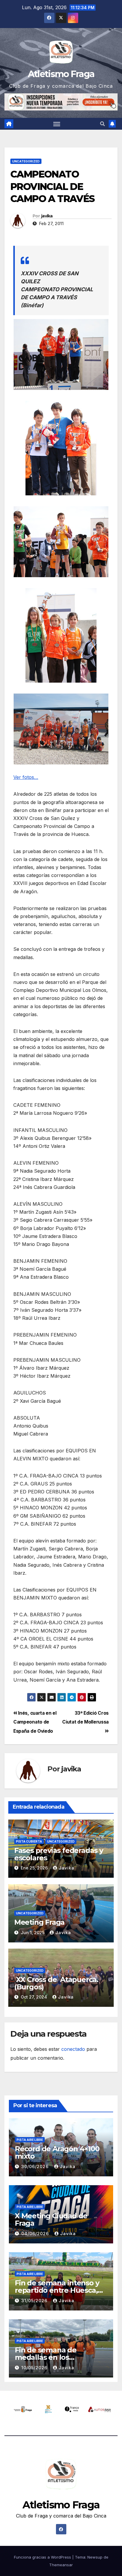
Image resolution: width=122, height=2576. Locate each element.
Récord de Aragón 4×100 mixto (57, 2152)
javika (47, 216)
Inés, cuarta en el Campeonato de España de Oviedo (35, 1722)
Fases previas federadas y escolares (59, 1854)
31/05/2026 (35, 2301)
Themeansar (61, 2565)
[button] (102, 124)
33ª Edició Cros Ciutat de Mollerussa (85, 1718)
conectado (73, 2049)
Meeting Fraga (39, 1922)
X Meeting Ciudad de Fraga (51, 2219)
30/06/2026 (36, 2166)
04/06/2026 (36, 2234)
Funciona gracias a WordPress (43, 2557)
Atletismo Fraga (61, 74)
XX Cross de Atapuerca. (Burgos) (56, 1983)
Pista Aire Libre (30, 2140)
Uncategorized (26, 161)
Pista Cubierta (29, 1841)
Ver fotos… (26, 777)
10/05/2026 (35, 2368)
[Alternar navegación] (57, 124)
